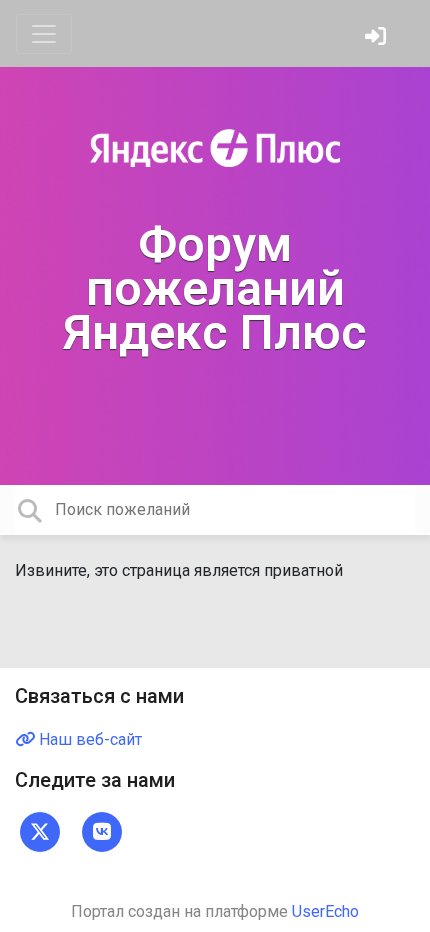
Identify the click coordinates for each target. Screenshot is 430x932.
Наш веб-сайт (88, 739)
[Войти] (378, 38)
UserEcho (325, 911)
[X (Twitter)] (40, 830)
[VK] (102, 830)
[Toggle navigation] (44, 34)
